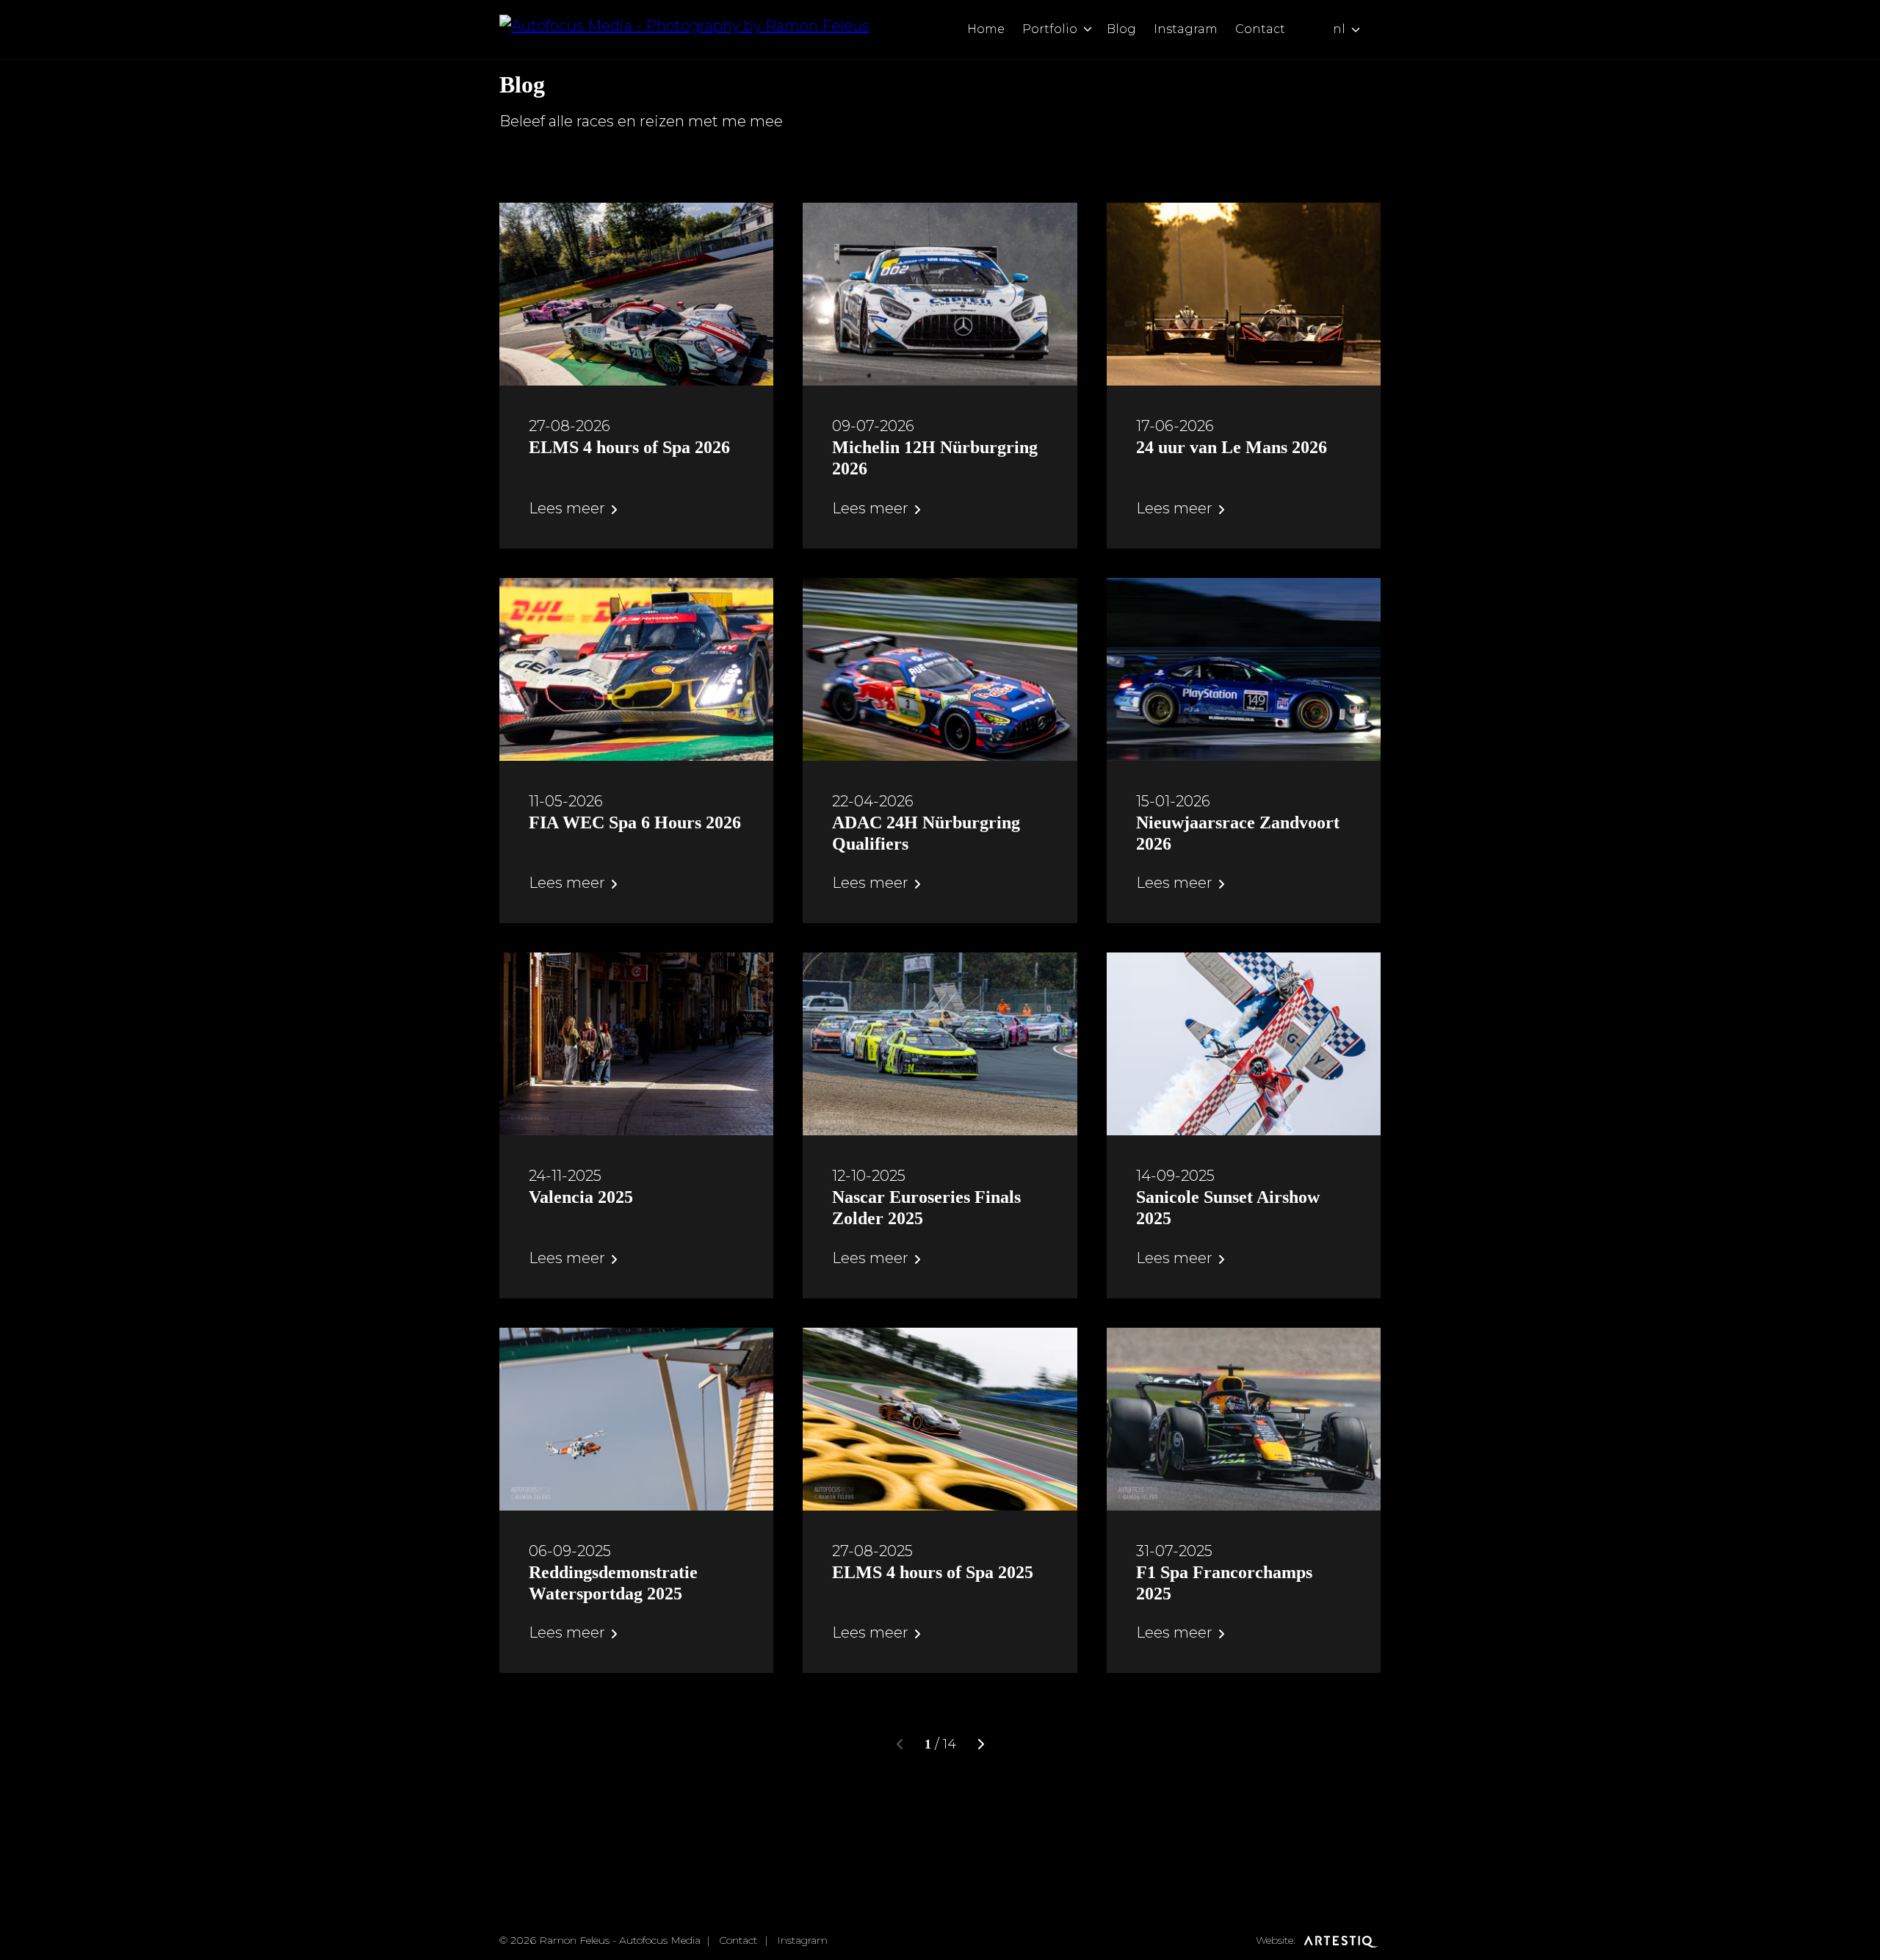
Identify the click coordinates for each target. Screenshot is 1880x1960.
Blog (1121, 29)
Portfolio (1050, 29)
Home (986, 29)
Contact (1260, 29)
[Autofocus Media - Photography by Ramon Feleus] (684, 29)
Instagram (1186, 29)
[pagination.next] (980, 1744)
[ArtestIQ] (1339, 1940)
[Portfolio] (1088, 29)
